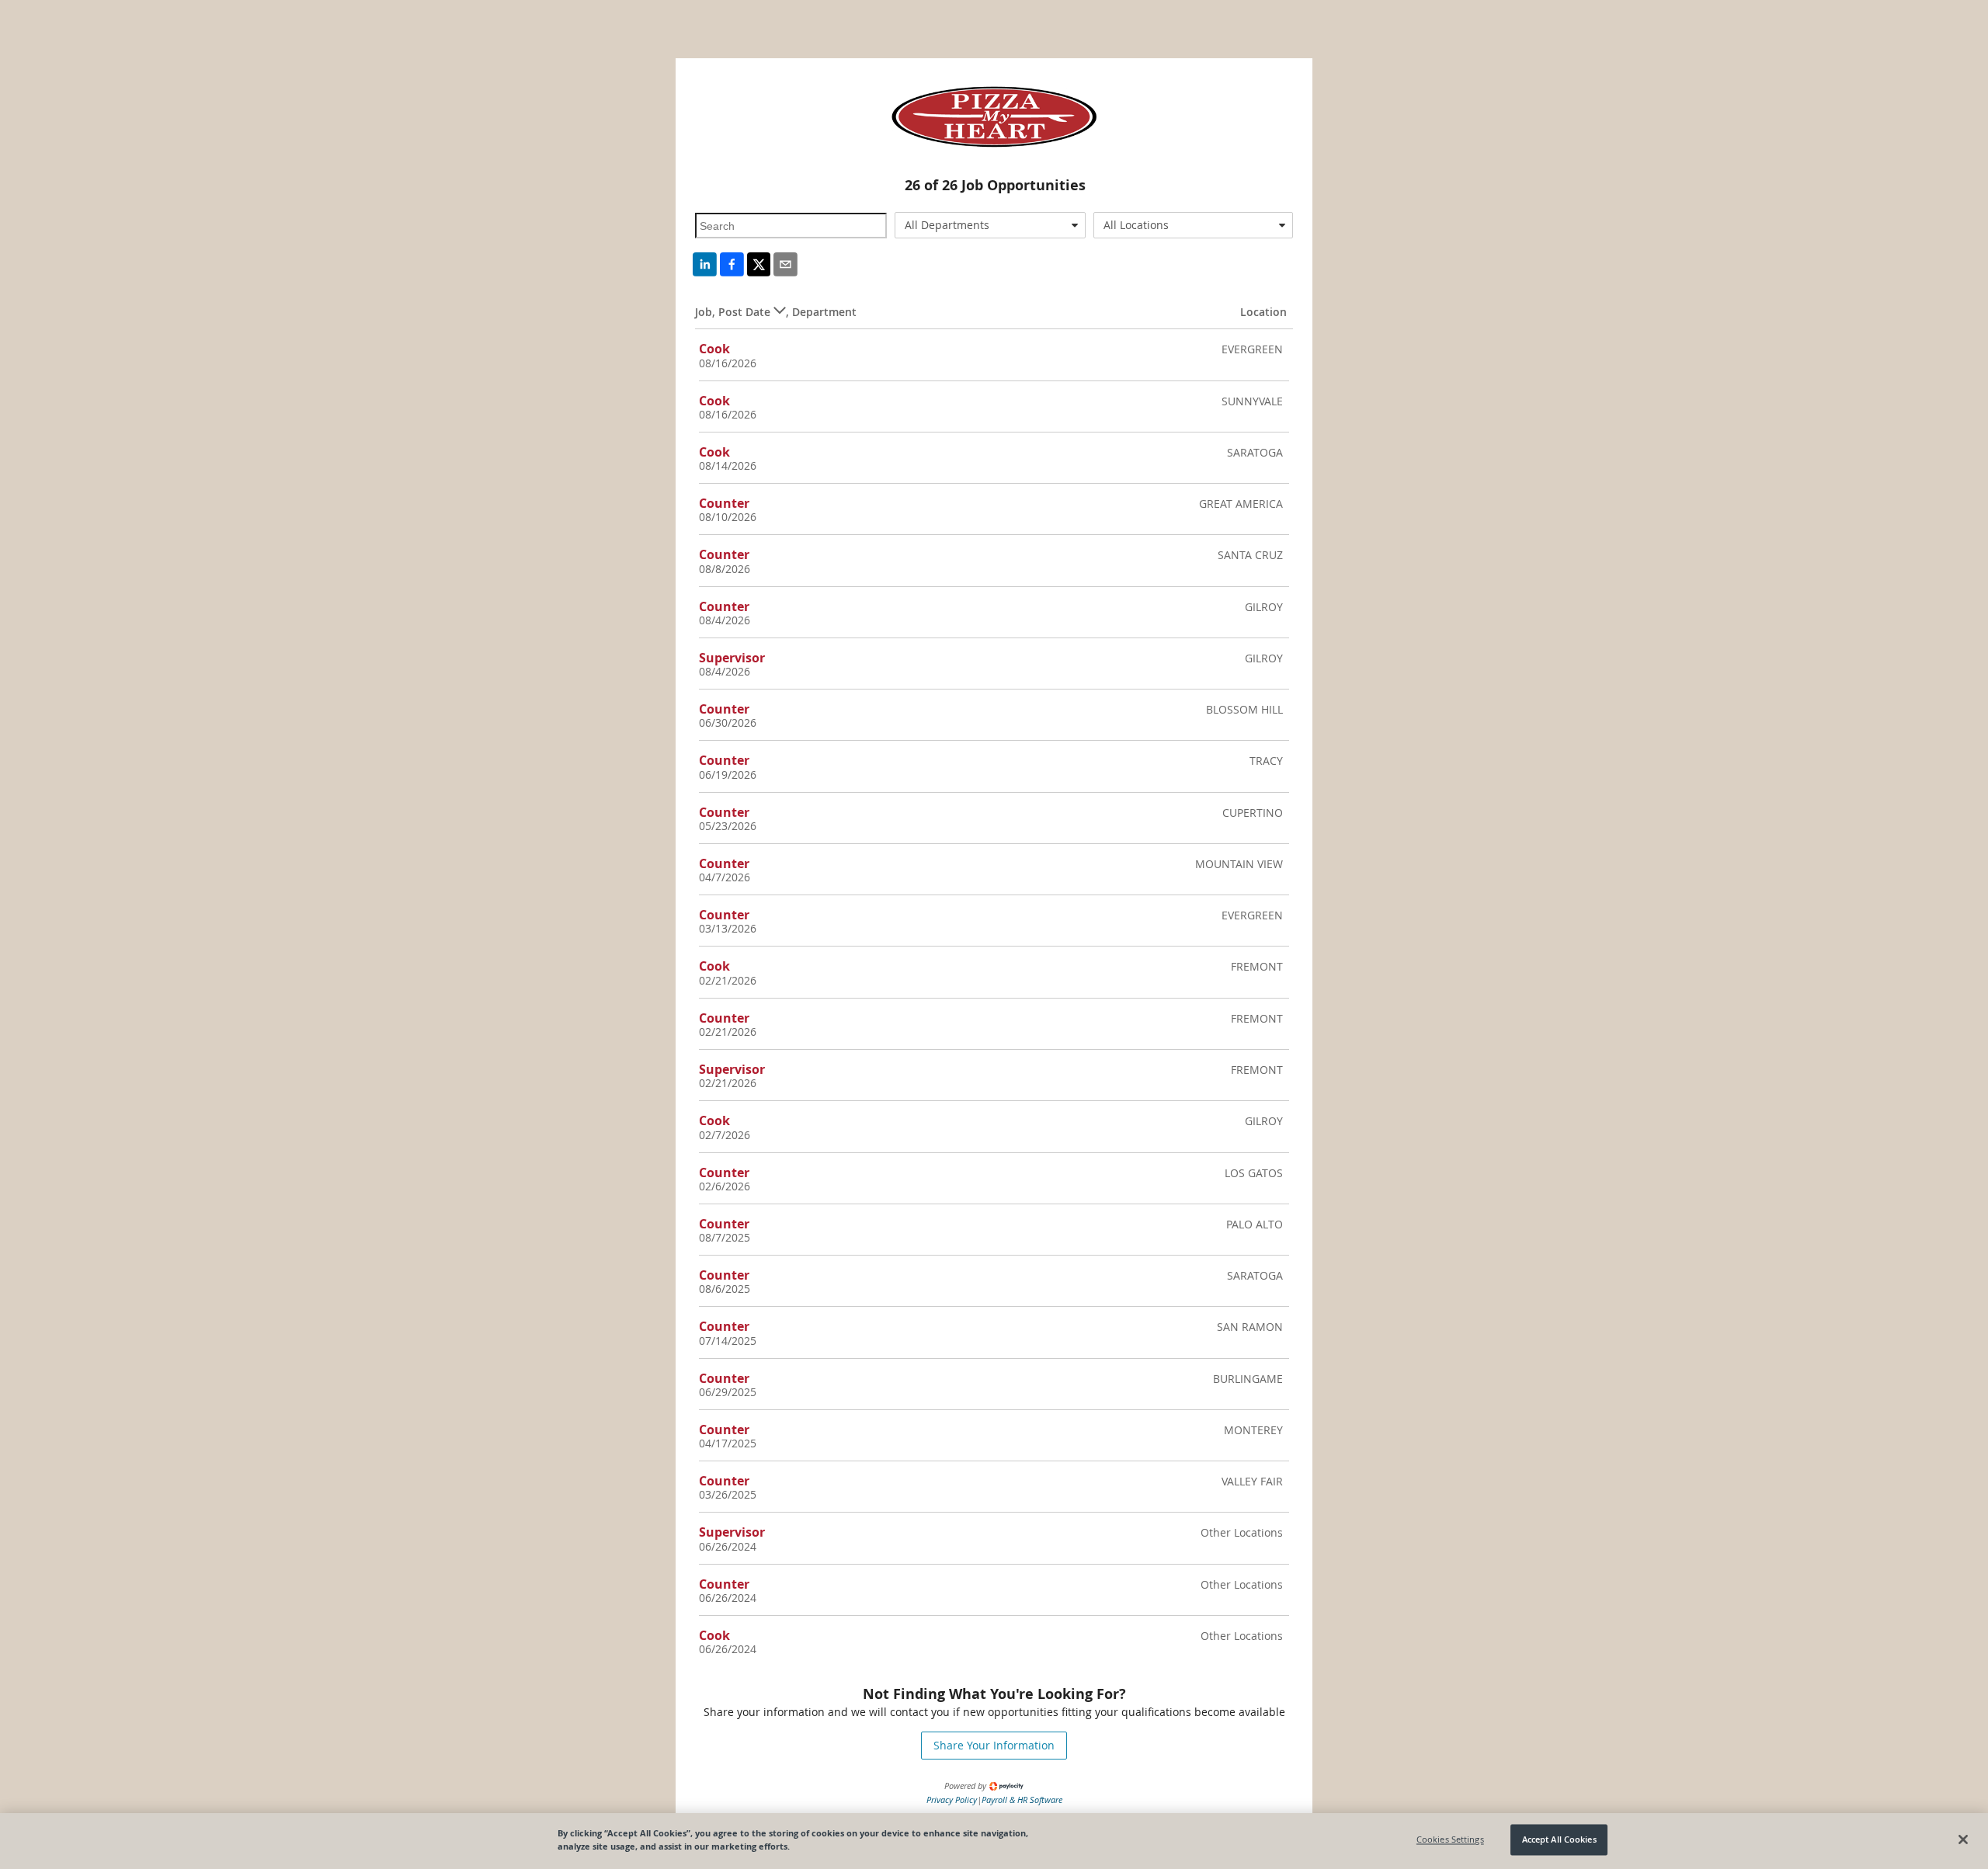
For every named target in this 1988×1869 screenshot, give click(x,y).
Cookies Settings (1450, 1840)
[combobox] (991, 225)
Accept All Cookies (1559, 1840)
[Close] (1963, 1839)
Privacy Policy (952, 1800)
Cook (714, 349)
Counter (724, 503)
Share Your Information (994, 1745)
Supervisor (732, 658)
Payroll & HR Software (1022, 1800)
